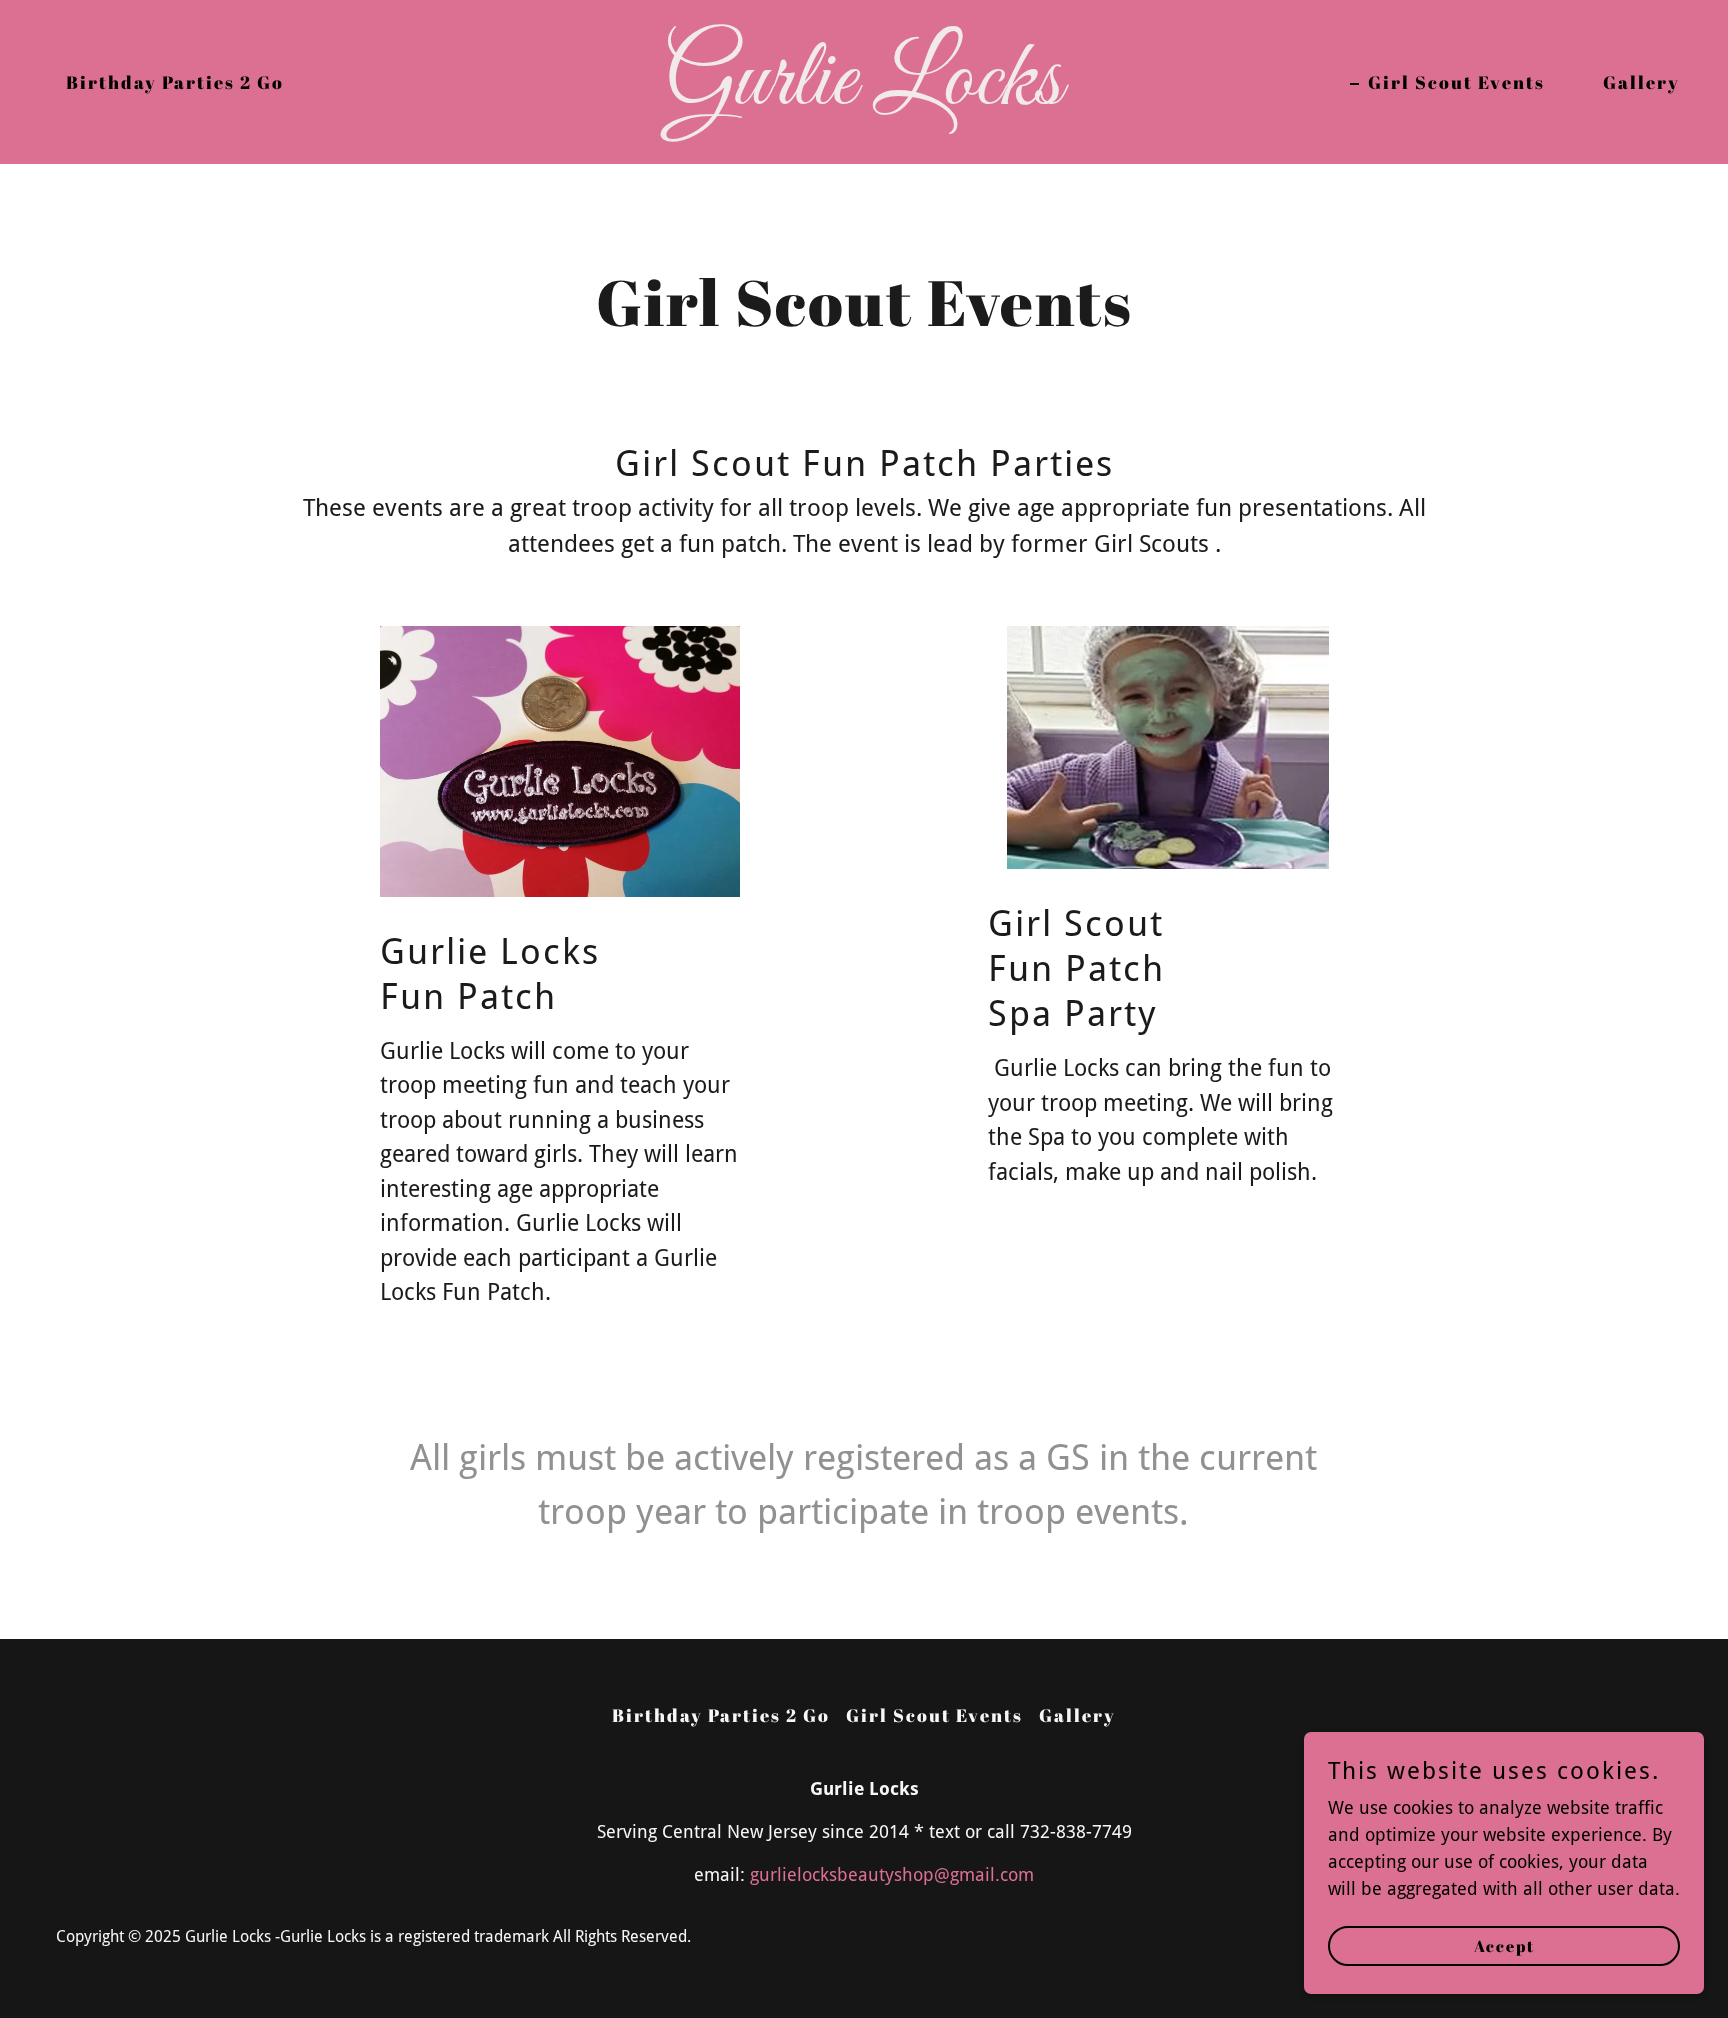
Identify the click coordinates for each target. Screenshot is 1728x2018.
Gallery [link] (1641, 82)
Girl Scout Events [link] (1456, 82)
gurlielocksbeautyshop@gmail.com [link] (892, 1874)
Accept (1504, 1946)
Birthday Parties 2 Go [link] (175, 82)
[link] (864, 97)
